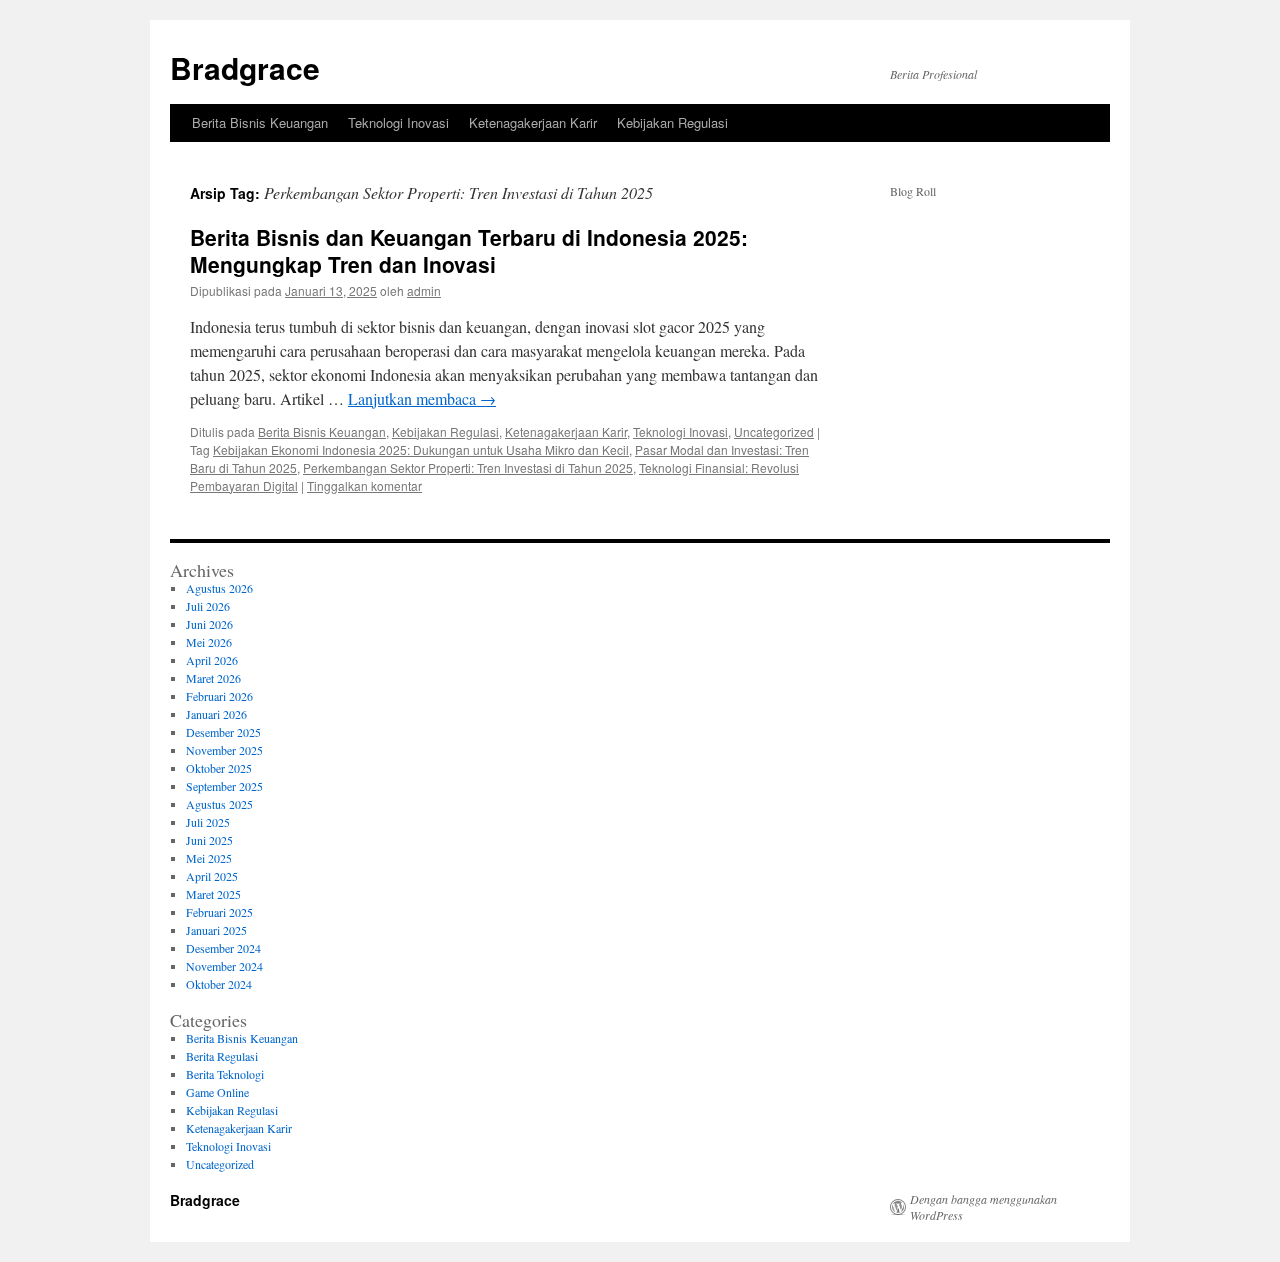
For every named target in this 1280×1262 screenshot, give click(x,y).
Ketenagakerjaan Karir (533, 122)
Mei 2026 (209, 642)
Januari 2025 (216, 930)
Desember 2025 (223, 732)
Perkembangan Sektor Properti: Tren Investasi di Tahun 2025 (468, 467)
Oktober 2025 (219, 768)
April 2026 (212, 660)
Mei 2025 (209, 858)
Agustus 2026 (219, 588)
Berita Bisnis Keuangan (260, 122)
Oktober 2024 (219, 984)
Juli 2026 (208, 606)
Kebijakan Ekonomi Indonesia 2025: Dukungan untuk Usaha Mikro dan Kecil (421, 449)
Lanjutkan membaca (422, 398)
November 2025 (224, 750)
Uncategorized (774, 431)
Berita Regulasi (222, 1056)
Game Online (217, 1092)
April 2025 (212, 876)
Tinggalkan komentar (364, 485)
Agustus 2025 (219, 804)
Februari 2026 (219, 696)
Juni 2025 (209, 840)
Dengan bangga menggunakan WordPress (983, 1207)
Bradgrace (245, 67)
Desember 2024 (223, 948)
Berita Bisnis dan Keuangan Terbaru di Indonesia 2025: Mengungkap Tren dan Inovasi (469, 250)
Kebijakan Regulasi (672, 122)
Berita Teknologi (225, 1074)
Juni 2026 (209, 624)
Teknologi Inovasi (398, 122)
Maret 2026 (213, 678)
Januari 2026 (216, 714)
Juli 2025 (208, 822)
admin (424, 290)
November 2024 (224, 966)
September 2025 (224, 786)
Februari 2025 (219, 912)
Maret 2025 (213, 894)
